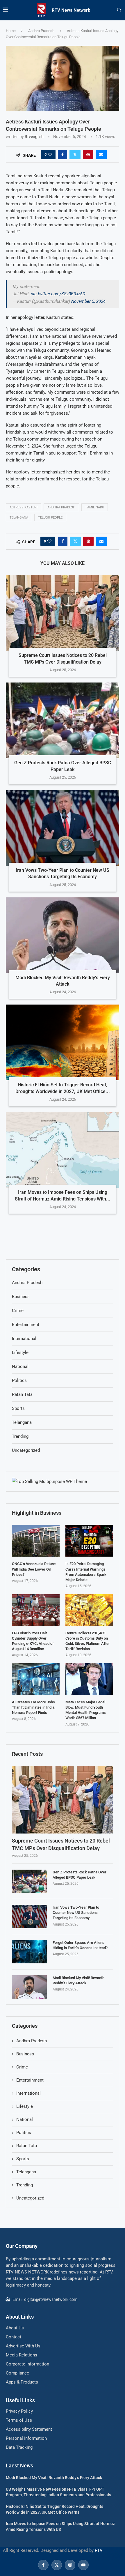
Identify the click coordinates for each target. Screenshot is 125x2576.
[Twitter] (57, 2565)
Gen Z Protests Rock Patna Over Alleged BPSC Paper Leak (80, 1875)
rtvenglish (34, 137)
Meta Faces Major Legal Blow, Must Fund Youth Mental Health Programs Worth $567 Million (86, 1710)
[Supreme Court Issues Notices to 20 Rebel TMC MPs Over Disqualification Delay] (63, 613)
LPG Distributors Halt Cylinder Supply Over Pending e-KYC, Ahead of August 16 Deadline (33, 1641)
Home (11, 31)
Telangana (19, 518)
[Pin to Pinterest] (88, 155)
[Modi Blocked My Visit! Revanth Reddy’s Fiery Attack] (63, 935)
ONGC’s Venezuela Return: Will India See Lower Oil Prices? (34, 1569)
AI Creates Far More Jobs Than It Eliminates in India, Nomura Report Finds (34, 1707)
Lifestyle (25, 2106)
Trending (25, 2185)
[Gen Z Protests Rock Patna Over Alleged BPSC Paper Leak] (63, 720)
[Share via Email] (101, 155)
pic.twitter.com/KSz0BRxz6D (58, 294)
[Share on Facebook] (63, 155)
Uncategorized (30, 2198)
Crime (22, 2067)
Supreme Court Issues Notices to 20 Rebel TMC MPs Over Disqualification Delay (61, 1844)
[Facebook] (43, 2565)
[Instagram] (70, 2565)
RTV (99, 2550)
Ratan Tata (27, 2146)
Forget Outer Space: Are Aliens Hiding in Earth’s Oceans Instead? (80, 1945)
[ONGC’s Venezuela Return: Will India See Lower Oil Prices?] (36, 1541)
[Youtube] (83, 2565)
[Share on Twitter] (75, 155)
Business (25, 2054)
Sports (23, 2159)
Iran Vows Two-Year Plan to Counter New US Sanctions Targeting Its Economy (76, 1913)
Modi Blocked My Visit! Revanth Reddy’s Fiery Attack (78, 1980)
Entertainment (30, 2080)
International (28, 2093)
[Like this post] (50, 155)
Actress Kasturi (24, 507)
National (25, 2119)
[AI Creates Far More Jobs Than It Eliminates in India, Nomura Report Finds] (36, 1679)
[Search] (119, 10)
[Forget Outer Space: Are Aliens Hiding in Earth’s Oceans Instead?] (29, 1952)
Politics (24, 2133)
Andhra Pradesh (41, 31)
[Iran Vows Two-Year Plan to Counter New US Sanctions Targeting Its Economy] (63, 828)
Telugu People (50, 518)
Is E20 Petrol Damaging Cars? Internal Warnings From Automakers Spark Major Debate (86, 1572)
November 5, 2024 (88, 301)
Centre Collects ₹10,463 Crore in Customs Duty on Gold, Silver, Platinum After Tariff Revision (88, 1641)
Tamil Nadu (95, 507)
